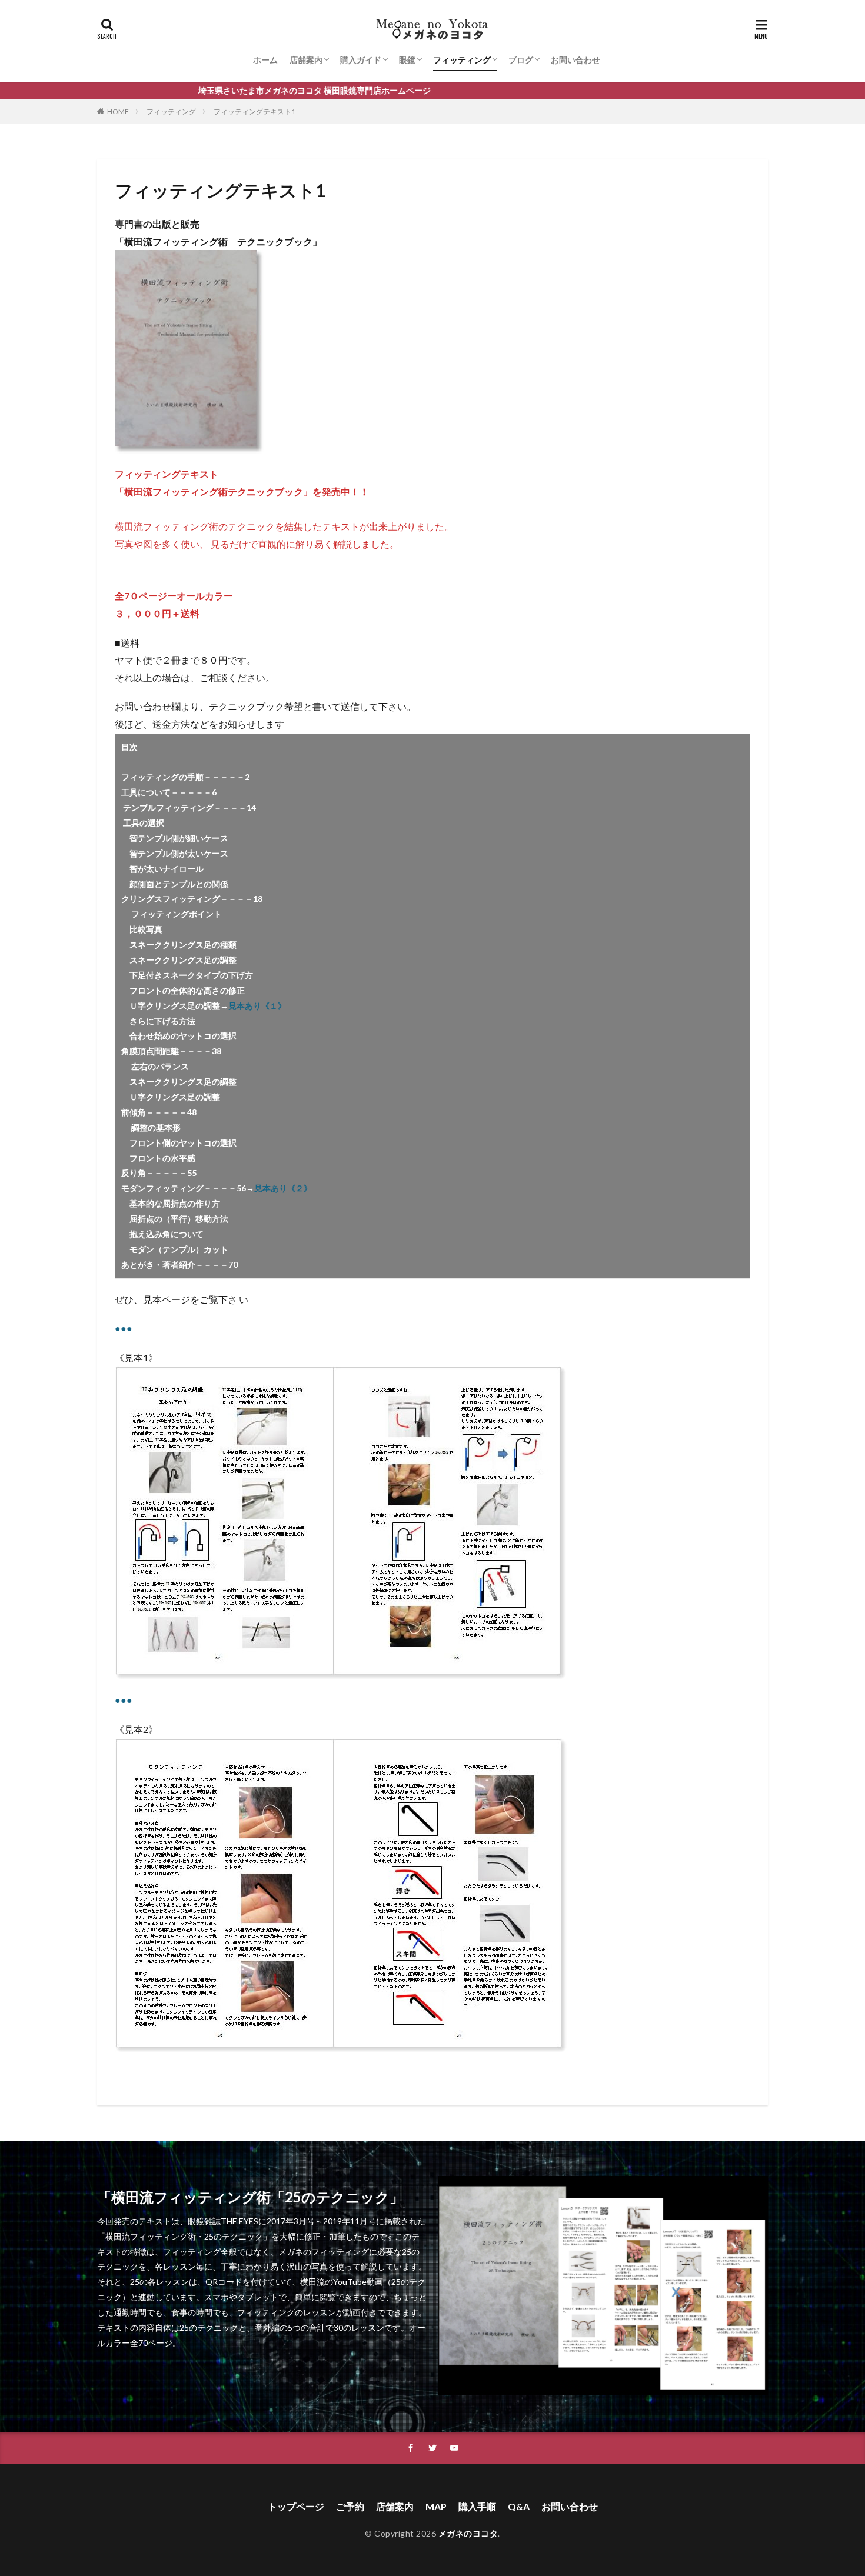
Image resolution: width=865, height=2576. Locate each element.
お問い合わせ (575, 60)
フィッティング (462, 60)
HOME (118, 111)
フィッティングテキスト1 (254, 111)
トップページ (296, 2506)
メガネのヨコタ (468, 2533)
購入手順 (477, 2506)
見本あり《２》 (283, 1188)
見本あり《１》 (257, 1006)
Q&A (519, 2506)
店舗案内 (306, 60)
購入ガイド (361, 60)
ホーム (265, 60)
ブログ (521, 60)
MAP (436, 2506)
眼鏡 (407, 60)
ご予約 (350, 2506)
